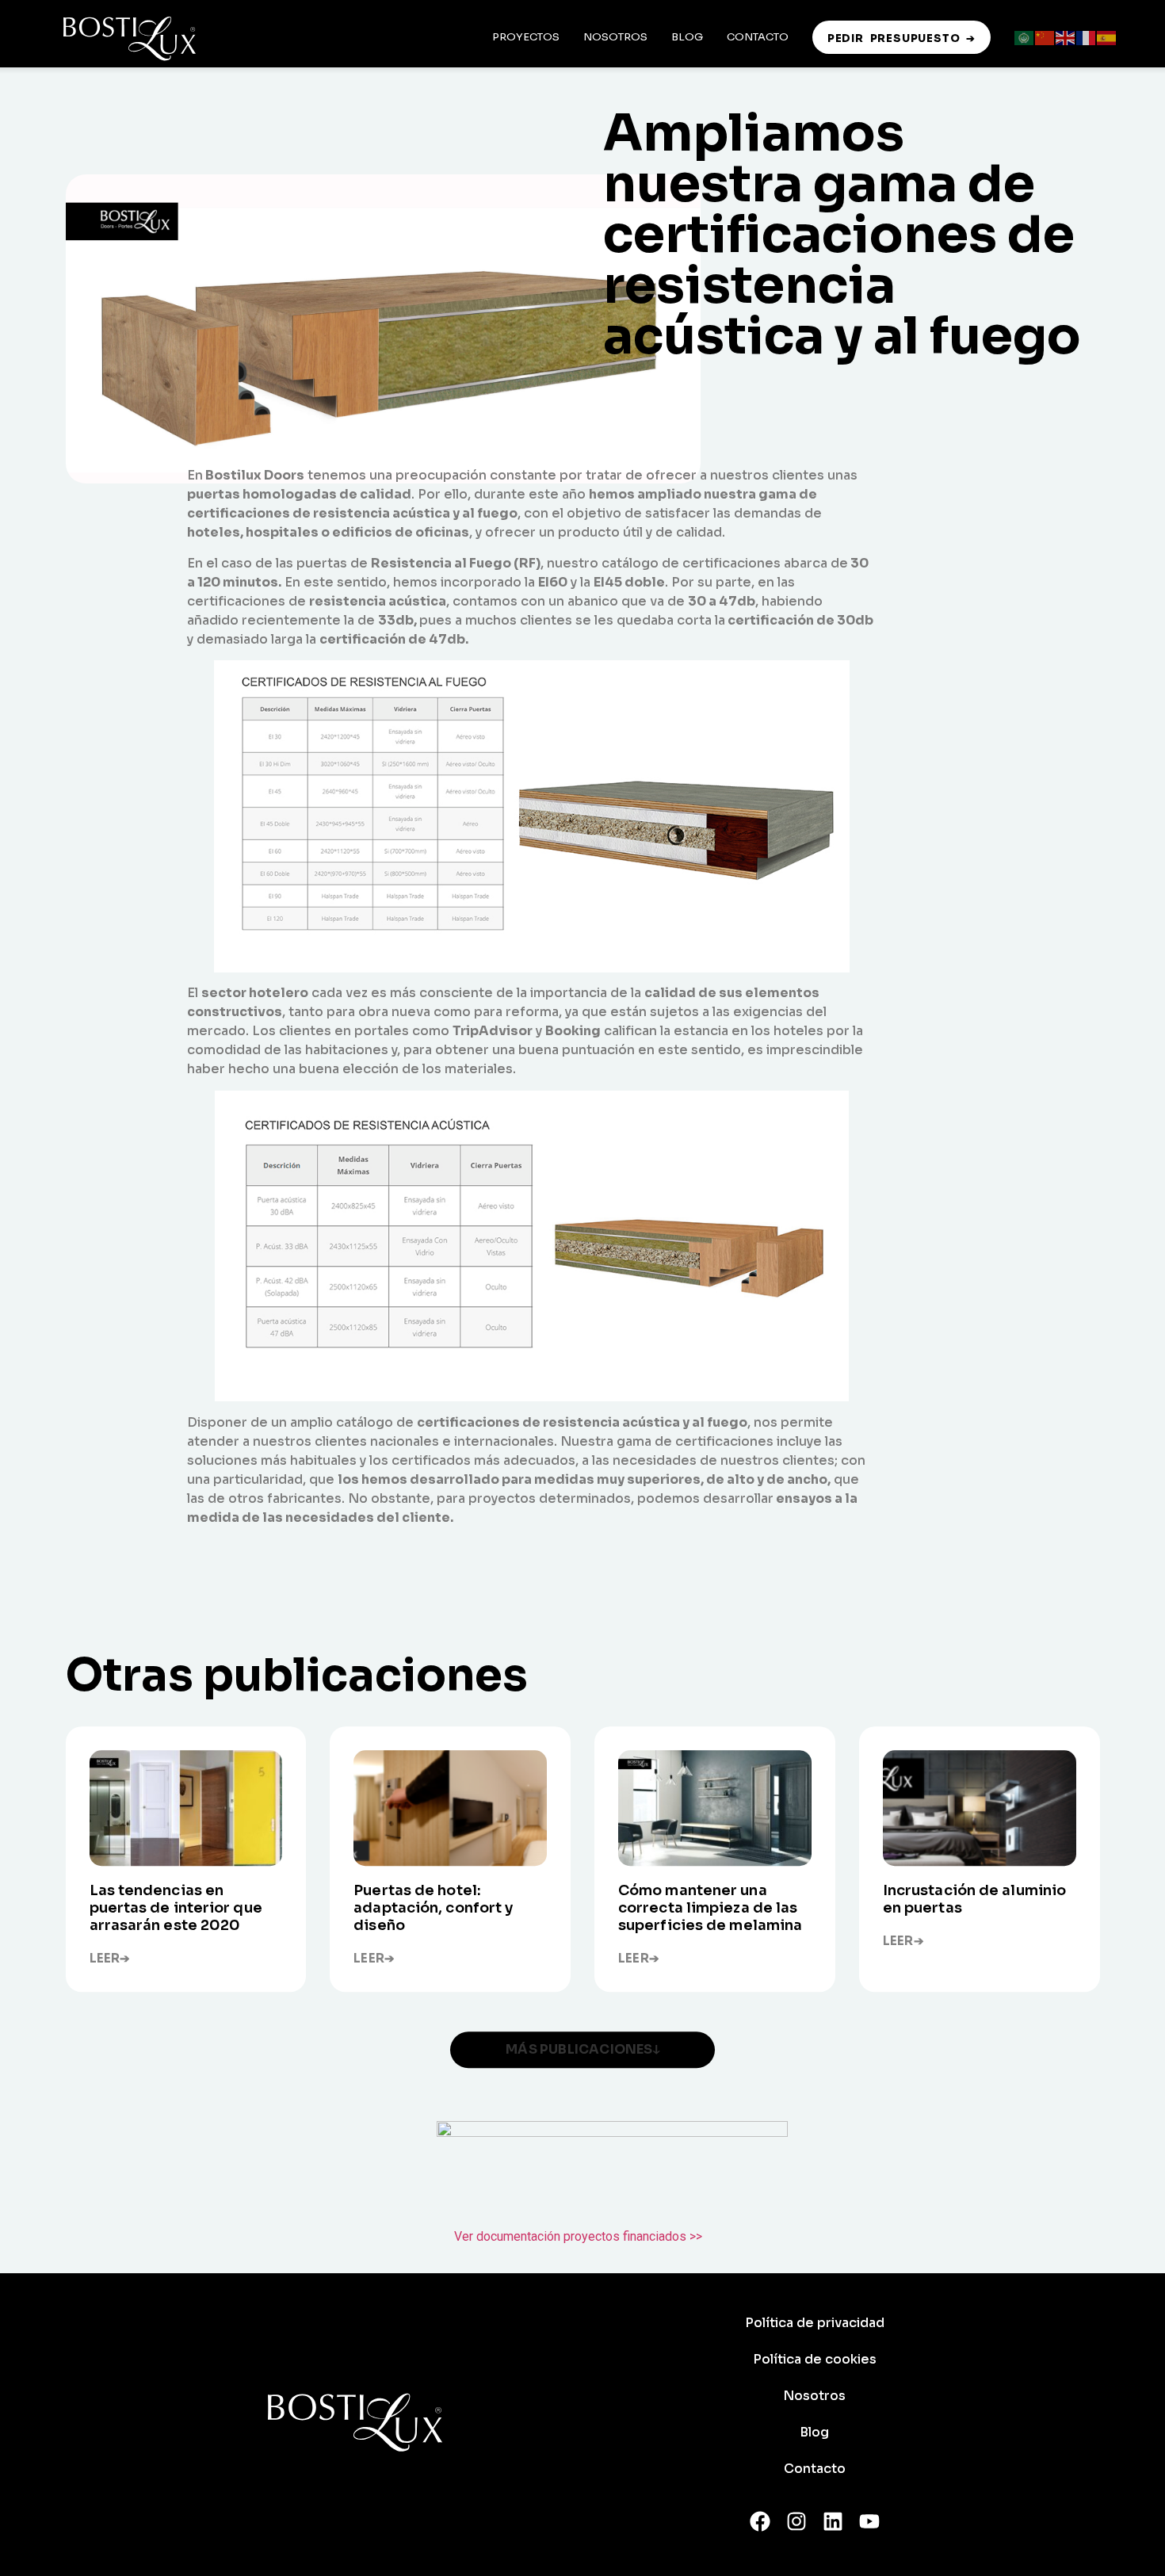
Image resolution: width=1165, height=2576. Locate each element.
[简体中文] (1045, 37)
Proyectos (526, 37)
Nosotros (615, 37)
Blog (687, 37)
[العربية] (1025, 37)
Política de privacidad (815, 2323)
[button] (582, 2050)
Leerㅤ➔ (110, 1959)
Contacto (758, 37)
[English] (1066, 37)
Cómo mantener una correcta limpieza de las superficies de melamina (710, 1909)
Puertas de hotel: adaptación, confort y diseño (433, 1909)
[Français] (1087, 37)
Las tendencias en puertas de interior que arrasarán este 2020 (176, 1909)
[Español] (1107, 37)
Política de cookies (815, 2359)
